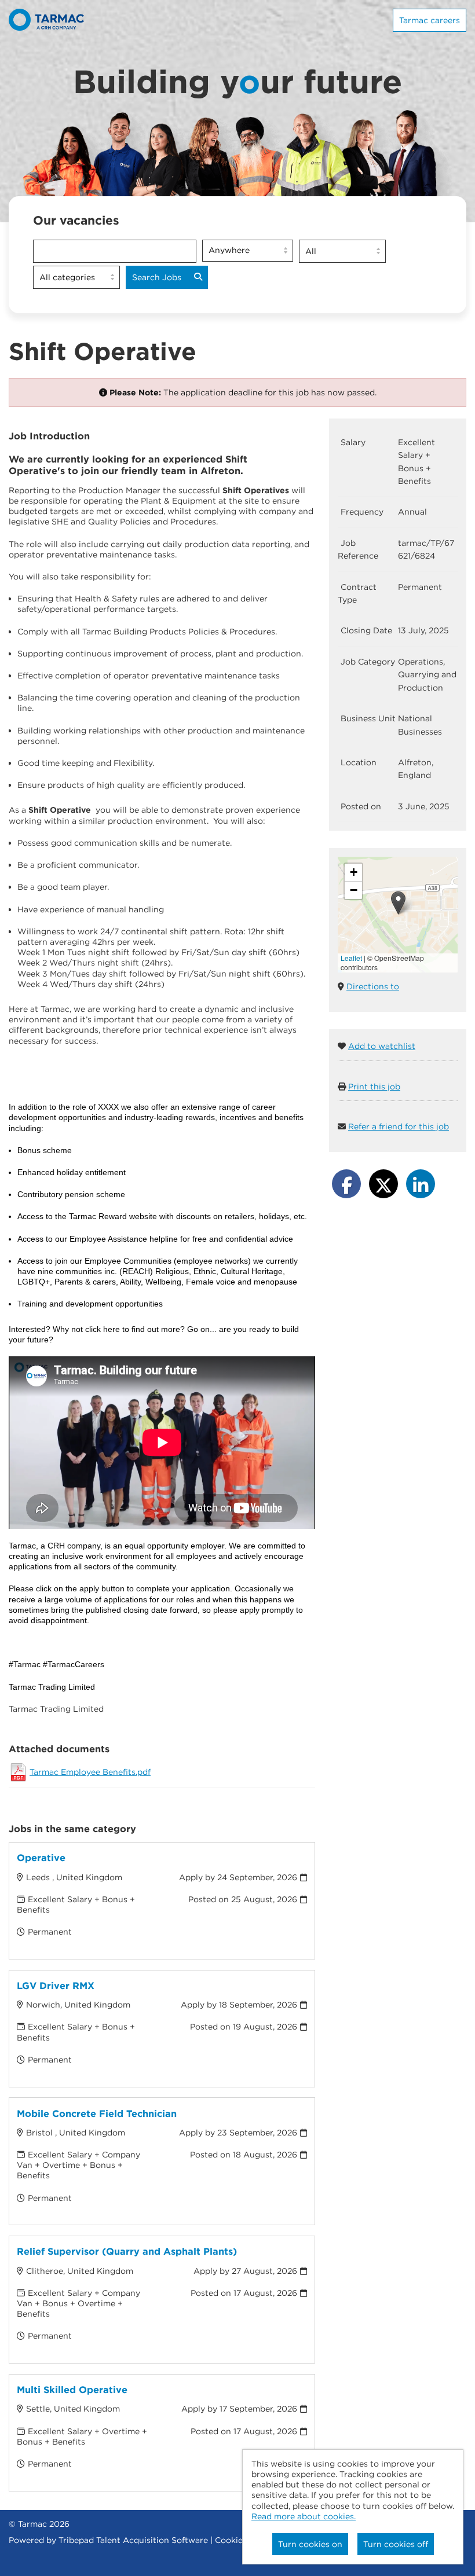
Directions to (373, 986)
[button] (398, 903)
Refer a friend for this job (399, 1126)
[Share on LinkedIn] (421, 1184)
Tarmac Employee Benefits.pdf (90, 1772)
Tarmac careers (430, 20)
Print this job (374, 1087)
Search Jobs (157, 277)
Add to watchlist (382, 1046)
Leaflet (351, 958)
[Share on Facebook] (346, 1184)
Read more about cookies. (304, 2516)
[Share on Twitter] (383, 1184)
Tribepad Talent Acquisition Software (133, 2540)
